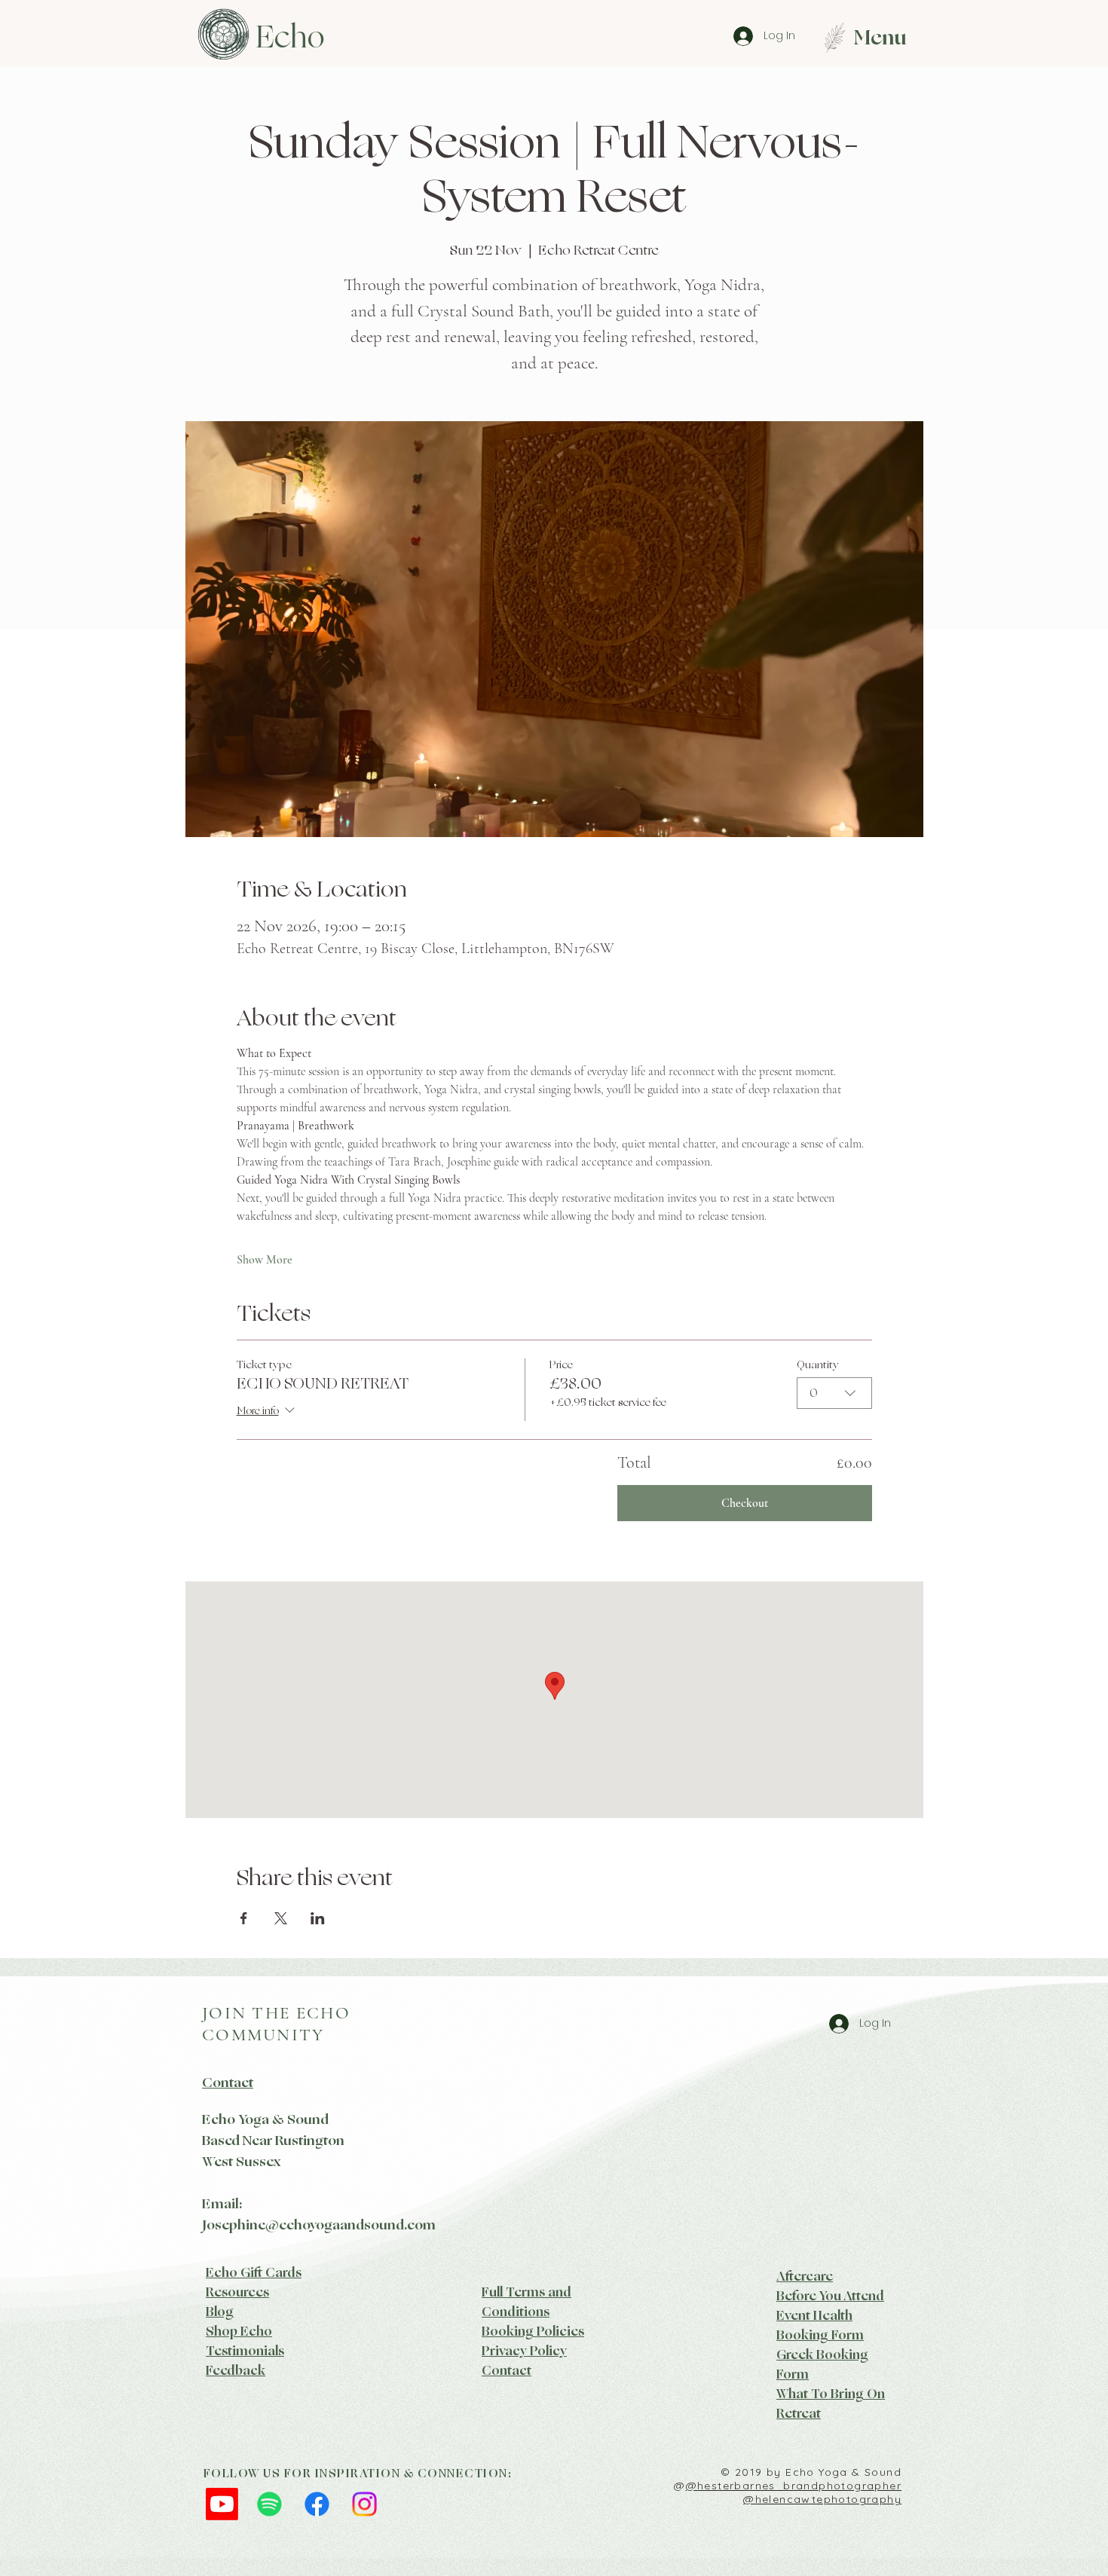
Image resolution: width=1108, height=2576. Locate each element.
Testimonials (245, 2351)
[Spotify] (269, 2504)
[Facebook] (317, 2504)
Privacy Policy (524, 2351)
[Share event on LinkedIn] (318, 1918)
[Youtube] (222, 2504)
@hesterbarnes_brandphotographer (794, 2486)
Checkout (745, 1503)
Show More (265, 1260)
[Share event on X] (281, 1918)
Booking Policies (533, 2331)
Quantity (818, 1365)
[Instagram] (364, 2504)
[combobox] (834, 1393)
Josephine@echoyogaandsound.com (319, 2225)
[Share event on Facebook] (244, 1918)
